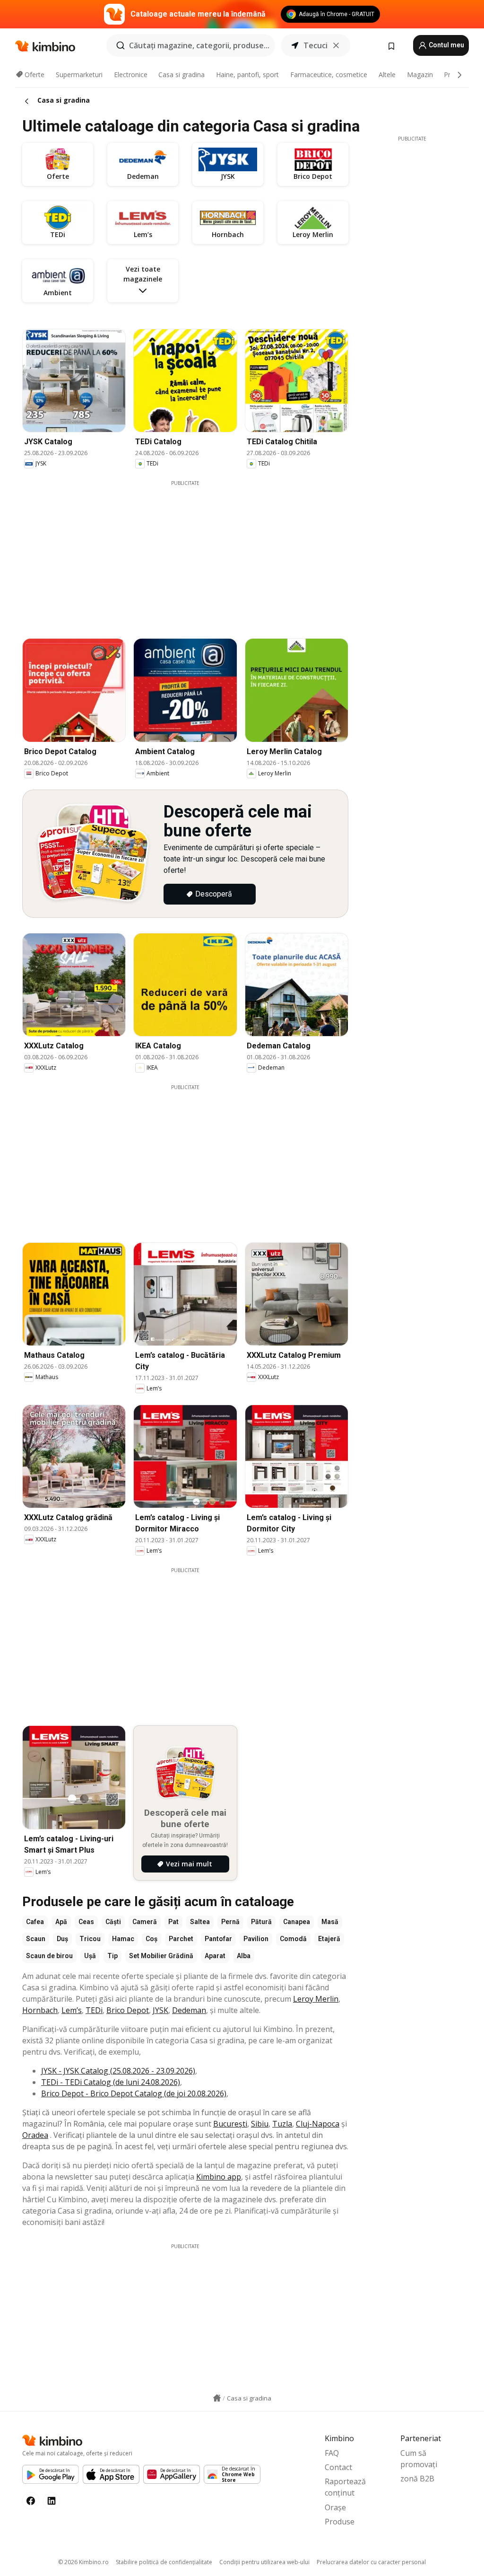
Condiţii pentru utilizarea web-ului (264, 2562)
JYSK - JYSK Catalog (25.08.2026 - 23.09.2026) (118, 2071)
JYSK (160, 2010)
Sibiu (260, 2124)
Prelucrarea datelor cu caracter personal (371, 2562)
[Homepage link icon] (217, 2398)
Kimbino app (219, 2177)
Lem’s (72, 2010)
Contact (338, 2467)
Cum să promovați (419, 2459)
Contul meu (446, 45)
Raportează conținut (345, 2487)
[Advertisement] (192, 553)
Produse (340, 2522)
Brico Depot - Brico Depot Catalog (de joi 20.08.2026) (134, 2093)
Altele (387, 75)
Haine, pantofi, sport (247, 75)
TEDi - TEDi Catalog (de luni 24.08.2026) (111, 2082)
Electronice (131, 75)
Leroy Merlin (316, 1999)
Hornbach (40, 2010)
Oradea (35, 2135)
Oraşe (335, 2507)
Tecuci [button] (315, 45)
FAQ (332, 2453)
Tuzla (282, 2124)
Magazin (420, 75)
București (230, 2124)
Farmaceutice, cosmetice (329, 75)
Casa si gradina (181, 75)
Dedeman (189, 2010)
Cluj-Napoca (318, 2124)
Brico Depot (128, 2010)
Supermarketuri (79, 75)
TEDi (94, 2010)
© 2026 (83, 2562)
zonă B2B (417, 2479)
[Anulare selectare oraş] (336, 45)
